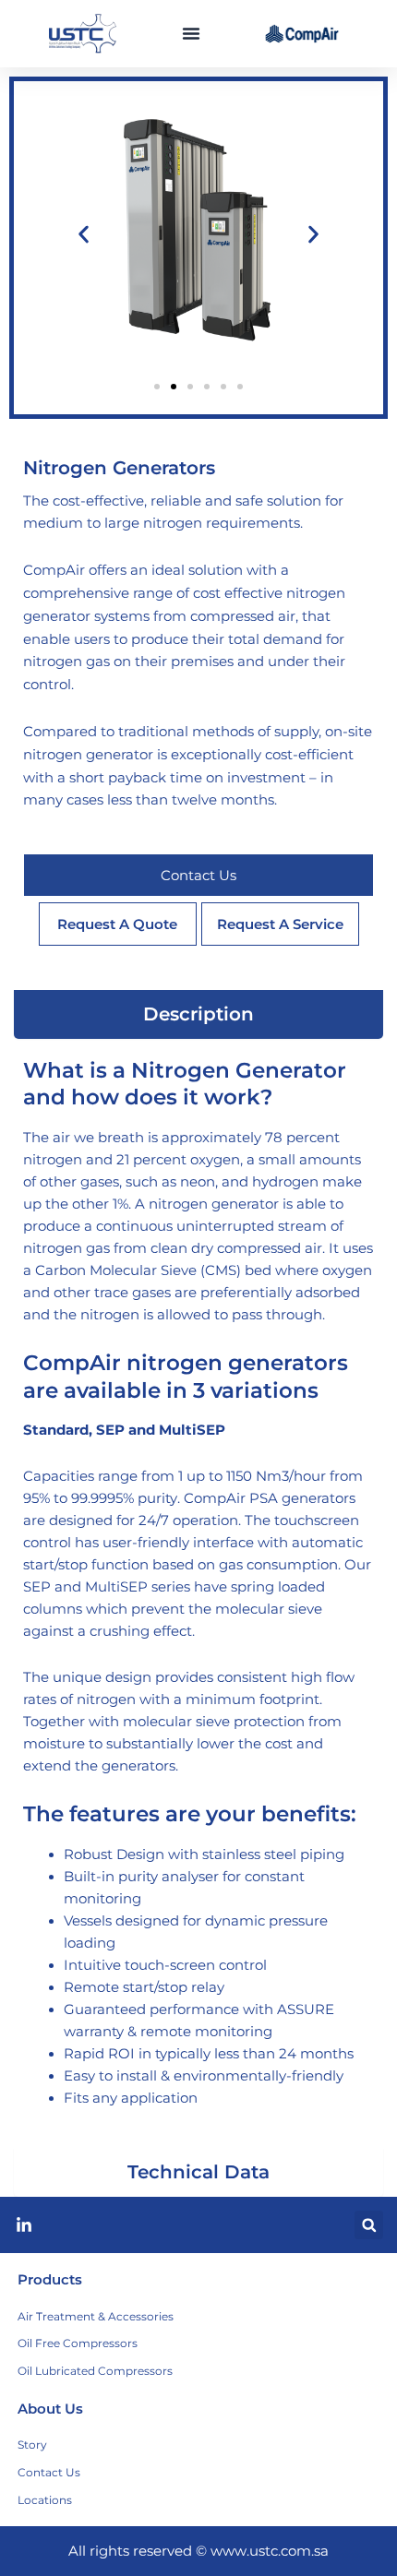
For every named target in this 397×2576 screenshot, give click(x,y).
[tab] (198, 1014)
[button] (191, 33)
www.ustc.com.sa (270, 2551)
